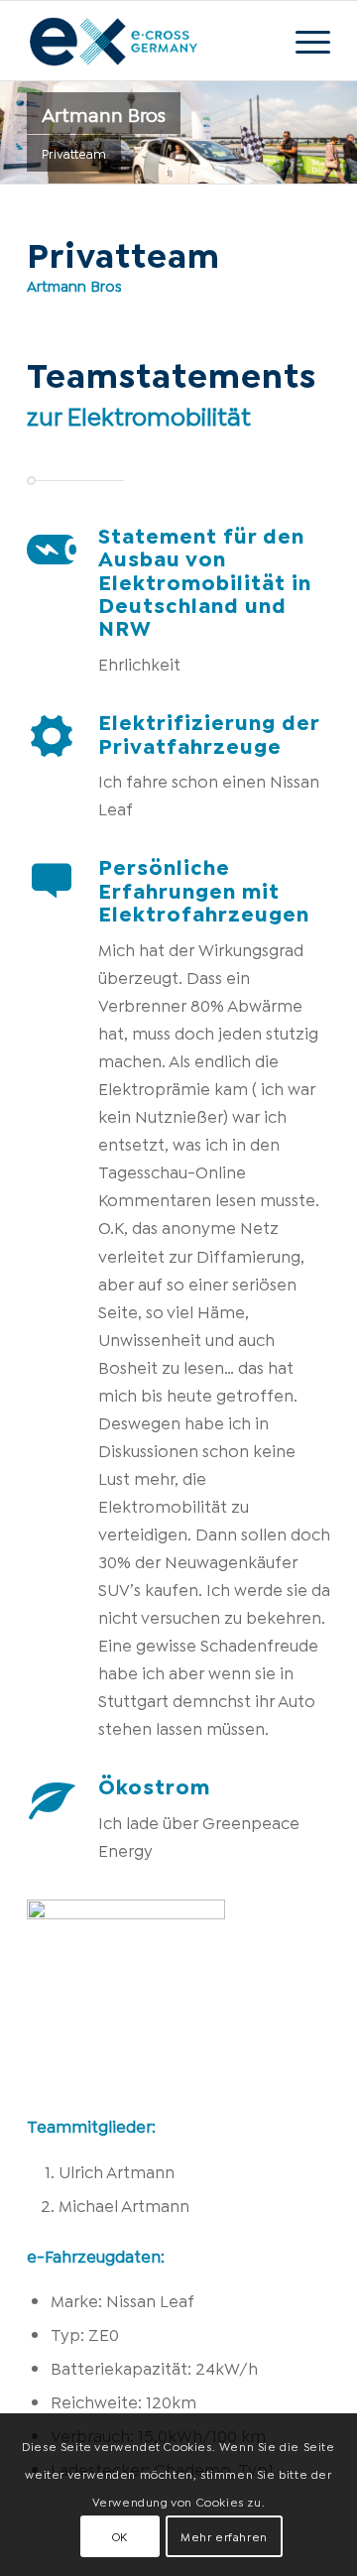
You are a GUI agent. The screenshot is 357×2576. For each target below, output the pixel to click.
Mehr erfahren (224, 2536)
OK (120, 2536)
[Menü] (303, 41)
